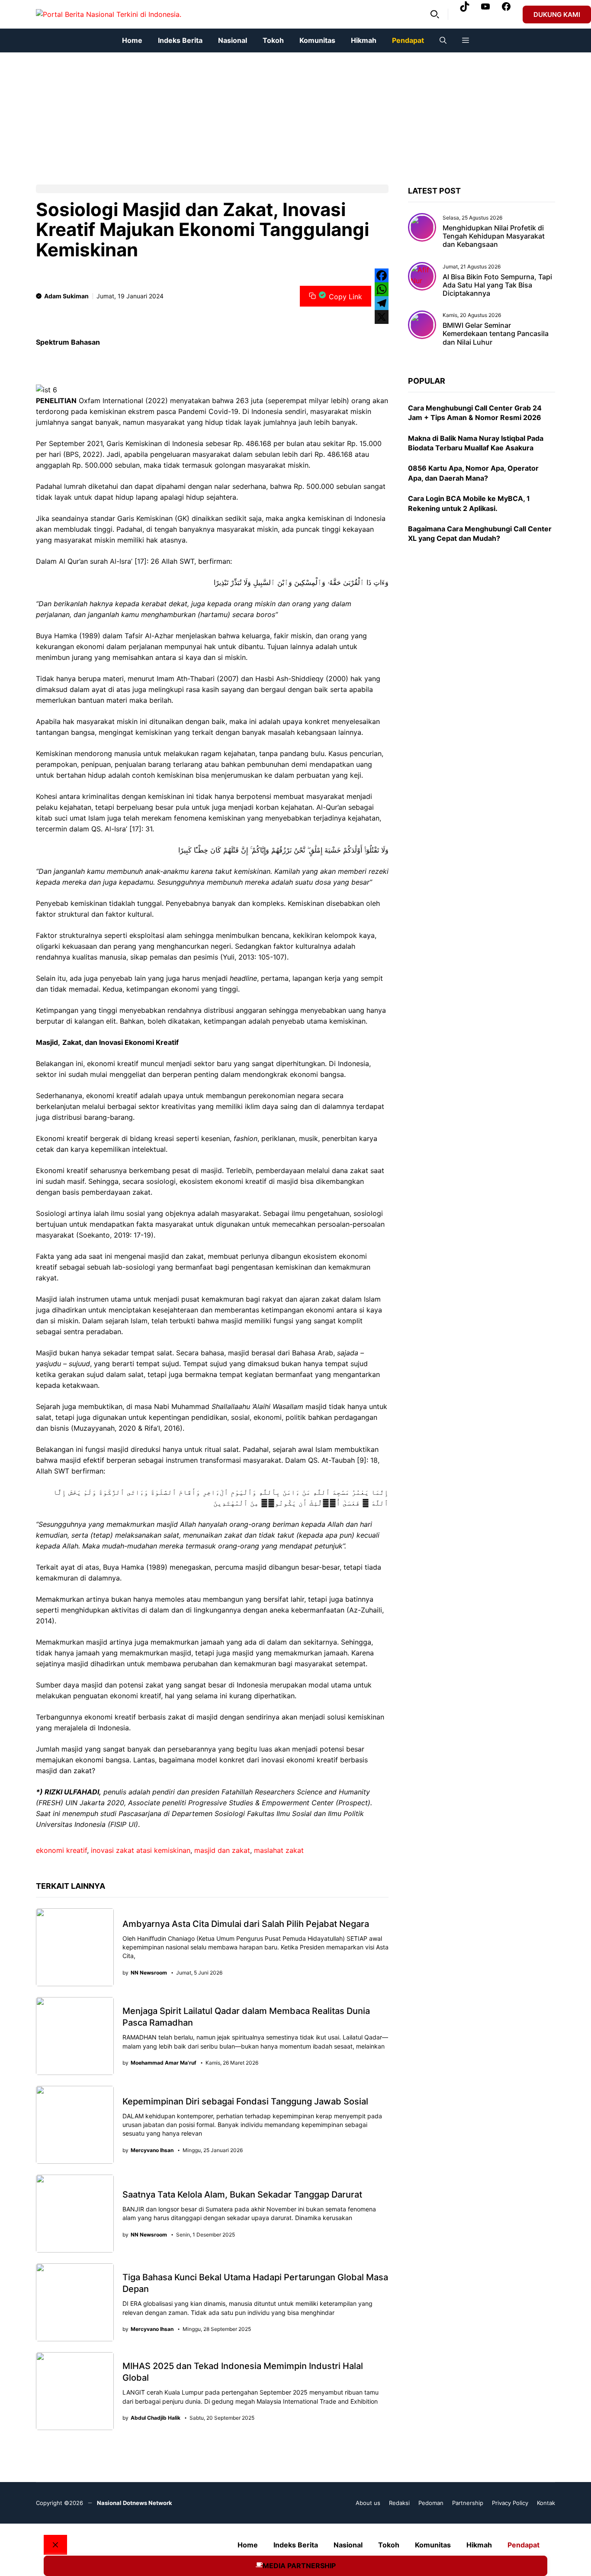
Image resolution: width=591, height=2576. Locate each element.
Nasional (233, 40)
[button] (435, 14)
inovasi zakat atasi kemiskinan (141, 1850)
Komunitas (317, 40)
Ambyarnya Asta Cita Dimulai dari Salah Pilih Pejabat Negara (246, 1924)
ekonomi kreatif (61, 1850)
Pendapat (408, 40)
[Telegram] (382, 303)
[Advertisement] (260, 113)
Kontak (546, 2503)
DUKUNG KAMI (557, 15)
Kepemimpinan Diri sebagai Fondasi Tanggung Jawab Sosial (245, 2101)
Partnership (468, 2503)
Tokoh (273, 40)
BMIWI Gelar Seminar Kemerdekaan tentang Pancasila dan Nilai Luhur (496, 333)
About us (368, 2503)
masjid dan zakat (222, 1850)
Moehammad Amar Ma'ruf (164, 2063)
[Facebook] (382, 275)
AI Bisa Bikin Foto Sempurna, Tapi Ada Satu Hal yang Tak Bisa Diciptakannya (497, 285)
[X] (382, 317)
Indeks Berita (180, 40)
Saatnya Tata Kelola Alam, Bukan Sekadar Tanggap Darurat (242, 2195)
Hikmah (364, 40)
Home (132, 40)
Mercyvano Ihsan (152, 2150)
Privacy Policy (510, 2503)
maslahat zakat (279, 1850)
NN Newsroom (149, 1973)
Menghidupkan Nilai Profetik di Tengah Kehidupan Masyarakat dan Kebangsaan (494, 236)
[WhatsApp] (382, 289)
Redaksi (399, 2503)
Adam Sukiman (66, 296)
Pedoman (431, 2503)
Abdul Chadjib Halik (156, 2418)
